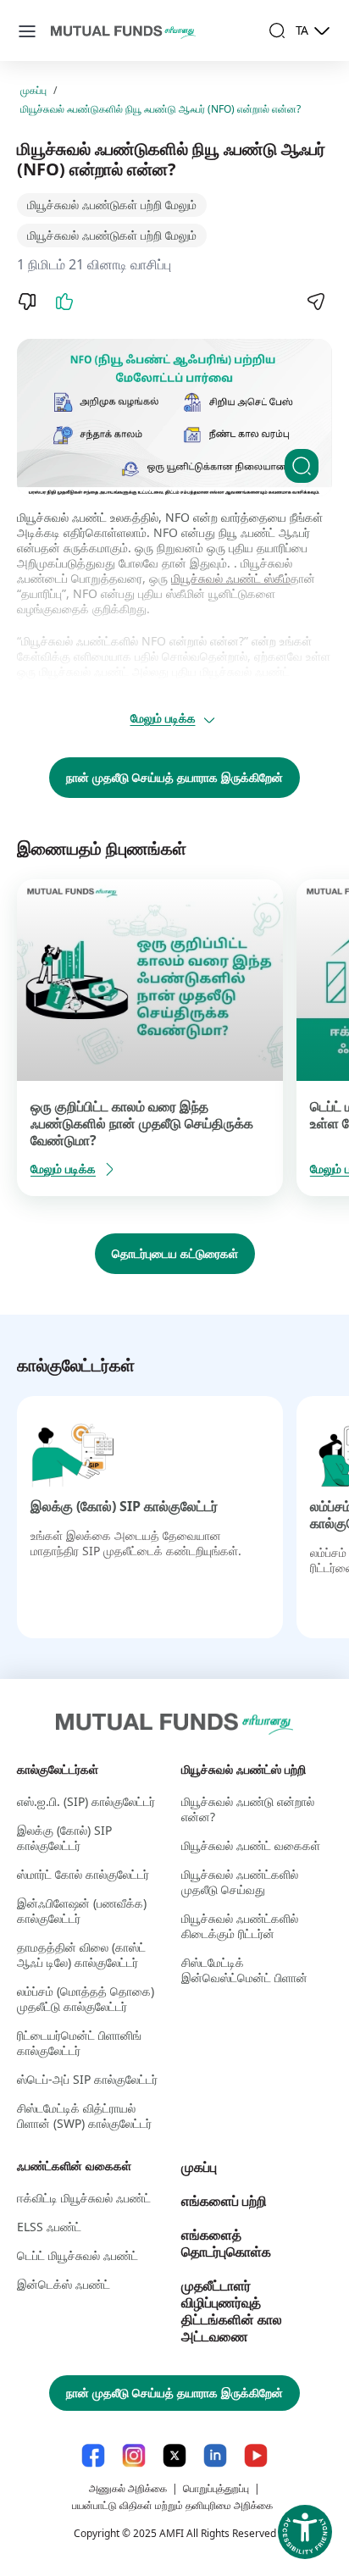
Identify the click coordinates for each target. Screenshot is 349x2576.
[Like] (64, 302)
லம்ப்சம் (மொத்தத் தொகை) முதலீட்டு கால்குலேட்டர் (86, 1999)
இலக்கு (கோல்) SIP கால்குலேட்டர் (124, 1506)
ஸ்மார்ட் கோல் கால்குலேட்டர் (83, 1874)
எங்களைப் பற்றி (224, 2201)
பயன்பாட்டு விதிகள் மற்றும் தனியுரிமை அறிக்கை (172, 2505)
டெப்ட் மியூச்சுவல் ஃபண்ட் (78, 2255)
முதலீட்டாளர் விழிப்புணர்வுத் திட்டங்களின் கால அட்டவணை (232, 2311)
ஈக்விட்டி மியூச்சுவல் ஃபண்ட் (84, 2198)
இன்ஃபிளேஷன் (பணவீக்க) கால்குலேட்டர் (82, 1911)
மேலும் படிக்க (163, 718)
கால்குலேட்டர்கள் (58, 1769)
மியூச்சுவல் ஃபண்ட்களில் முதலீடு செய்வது (240, 1882)
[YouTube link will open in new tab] (256, 2455)
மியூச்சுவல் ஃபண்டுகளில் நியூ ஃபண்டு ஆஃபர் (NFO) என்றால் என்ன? (161, 109)
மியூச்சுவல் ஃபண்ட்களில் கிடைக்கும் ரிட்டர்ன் (240, 1926)
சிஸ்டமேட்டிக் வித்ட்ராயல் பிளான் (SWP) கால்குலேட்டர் (84, 2116)
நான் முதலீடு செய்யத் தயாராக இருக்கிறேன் (174, 777)
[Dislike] (27, 302)
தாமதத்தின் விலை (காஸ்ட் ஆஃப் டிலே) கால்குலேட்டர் (81, 1955)
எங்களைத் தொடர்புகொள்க (226, 2243)
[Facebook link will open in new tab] (93, 2455)
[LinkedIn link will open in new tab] (215, 2455)
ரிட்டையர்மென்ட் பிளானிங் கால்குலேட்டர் (79, 2043)
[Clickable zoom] (302, 466)
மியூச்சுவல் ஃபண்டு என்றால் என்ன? (248, 1809)
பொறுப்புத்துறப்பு (216, 2488)
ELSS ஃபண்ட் (49, 2227)
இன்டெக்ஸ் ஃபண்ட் (64, 2284)
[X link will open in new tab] (174, 2455)
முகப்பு (33, 91)
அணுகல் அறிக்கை (128, 2488)
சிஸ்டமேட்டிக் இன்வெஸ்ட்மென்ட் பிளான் (244, 1970)
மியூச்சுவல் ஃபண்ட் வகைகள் (251, 1845)
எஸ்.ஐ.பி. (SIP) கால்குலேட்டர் (86, 1801)
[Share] (315, 302)
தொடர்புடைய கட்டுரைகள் (175, 1253)
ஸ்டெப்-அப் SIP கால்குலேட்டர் (87, 2079)
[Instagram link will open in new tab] (134, 2455)
